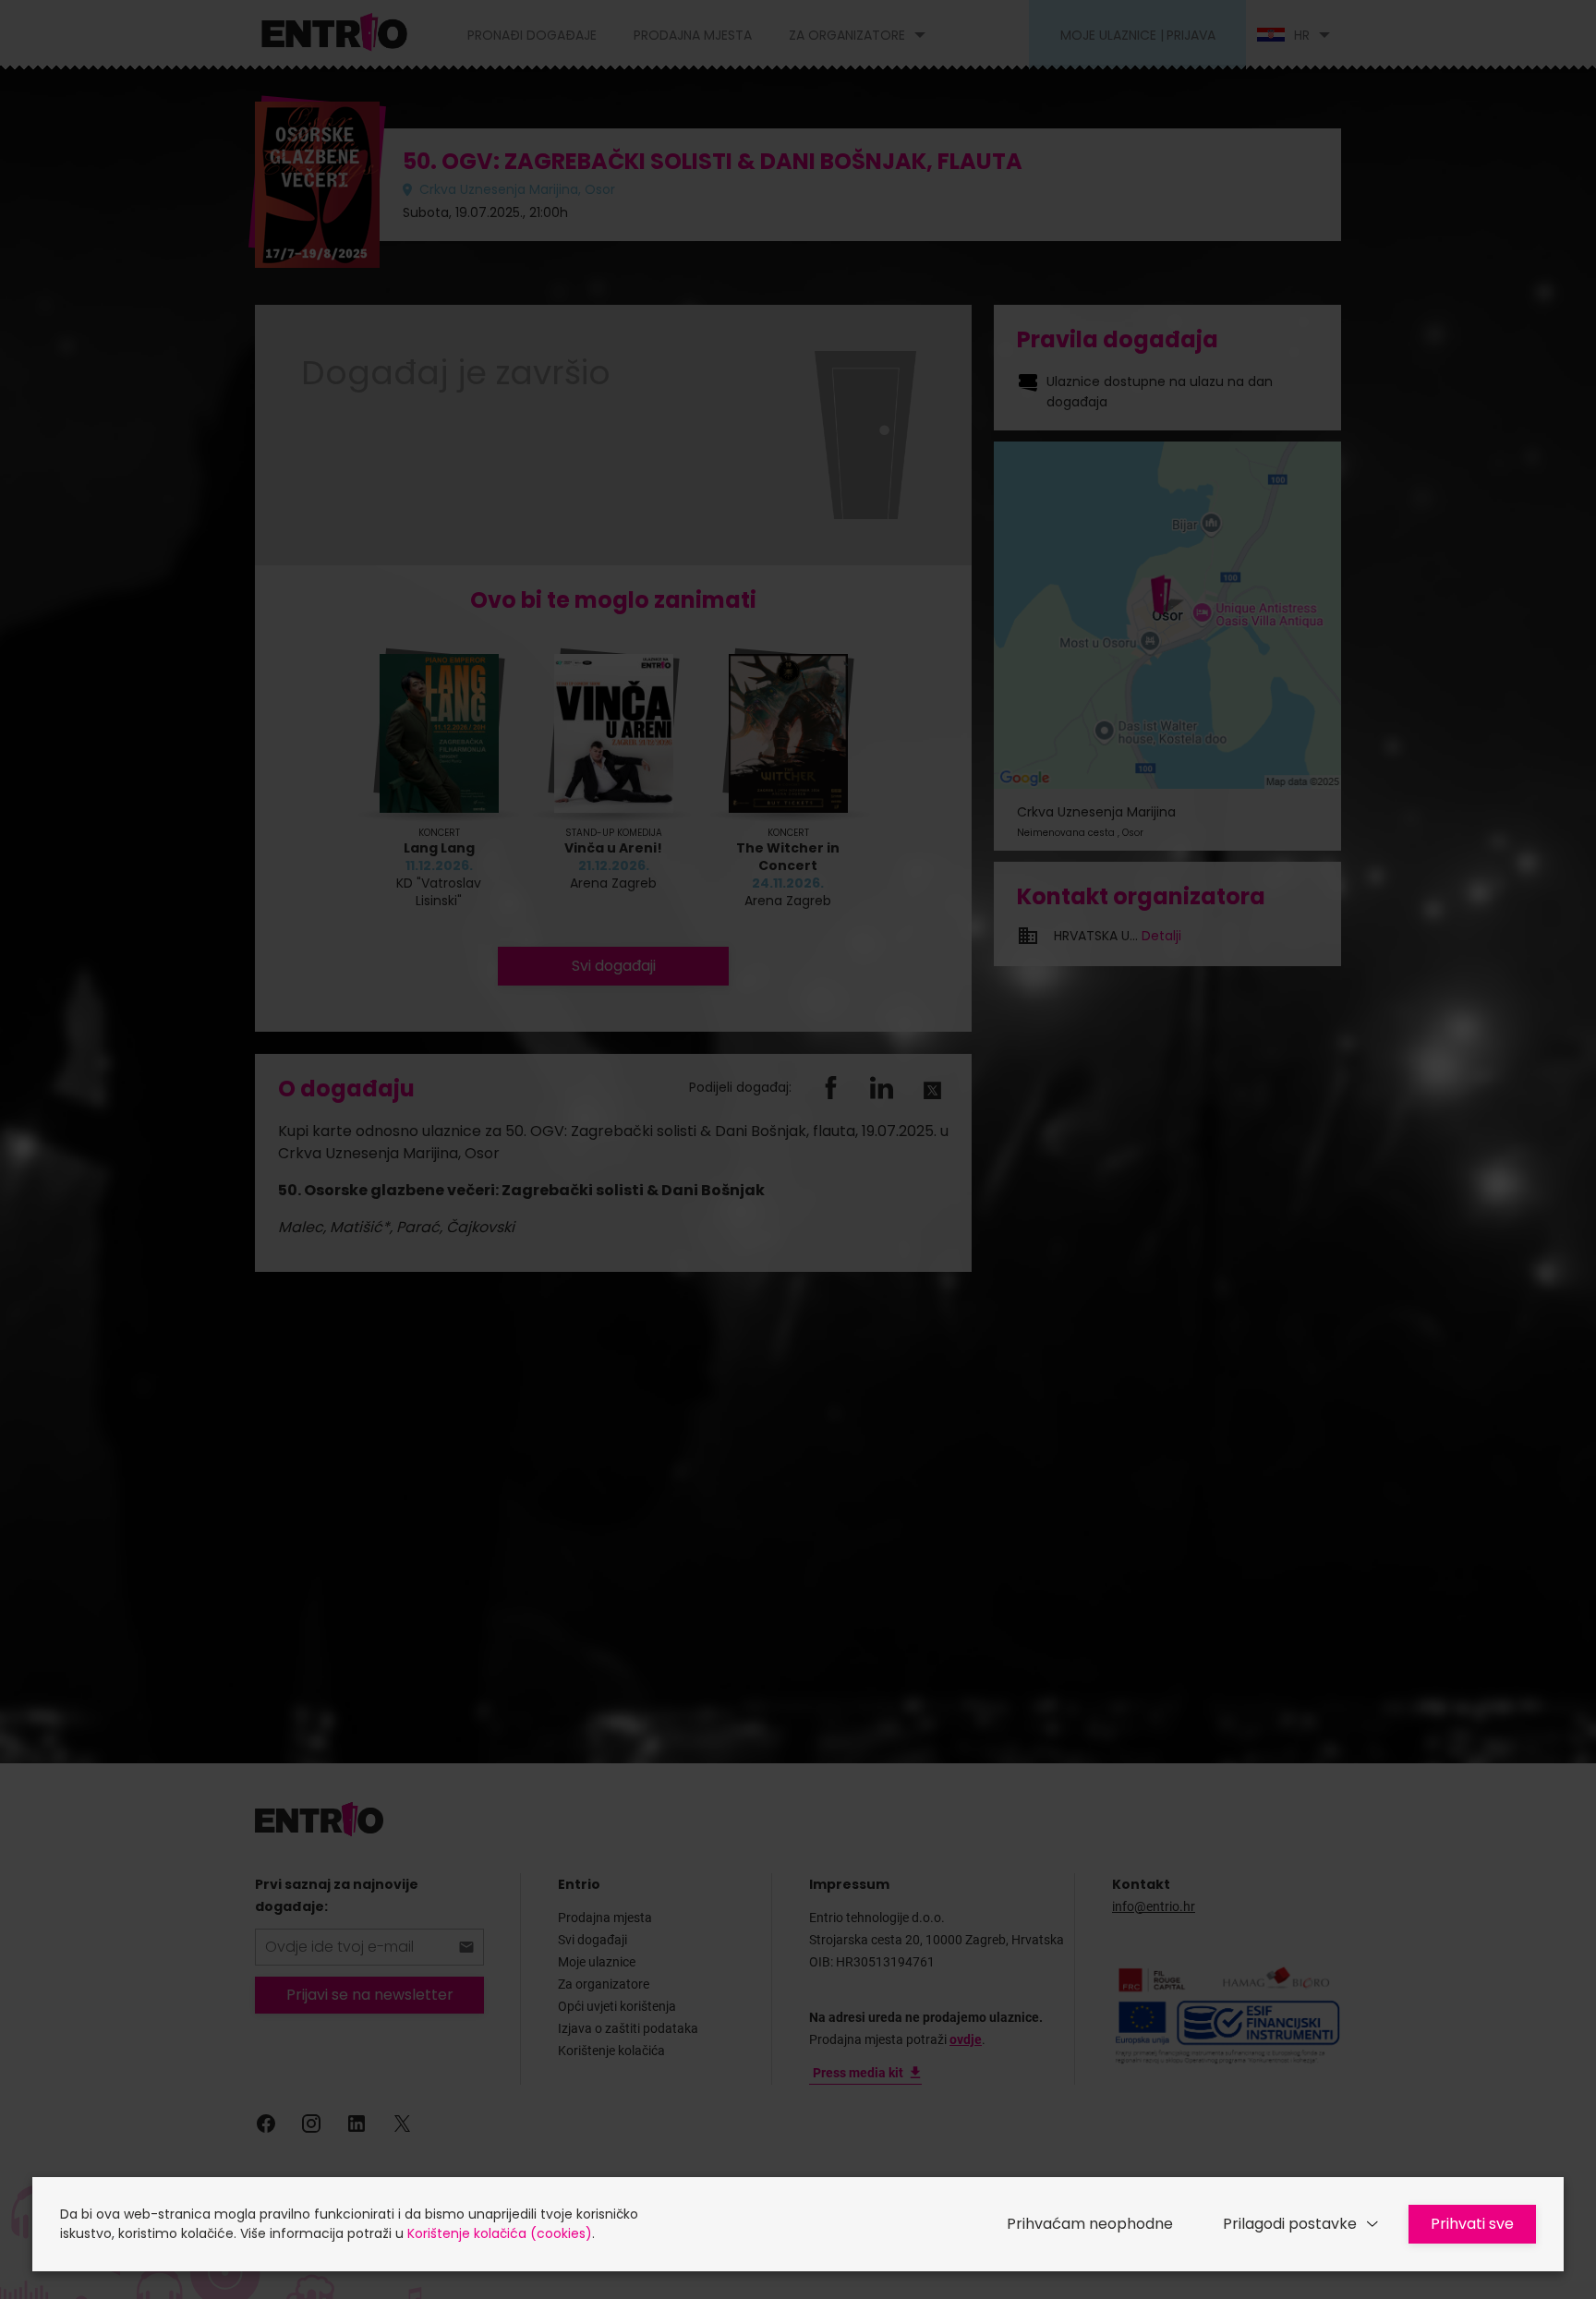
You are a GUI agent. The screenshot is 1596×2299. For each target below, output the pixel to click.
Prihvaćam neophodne (1090, 2224)
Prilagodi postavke (1290, 2224)
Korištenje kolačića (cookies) (500, 2233)
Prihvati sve (1472, 2224)
